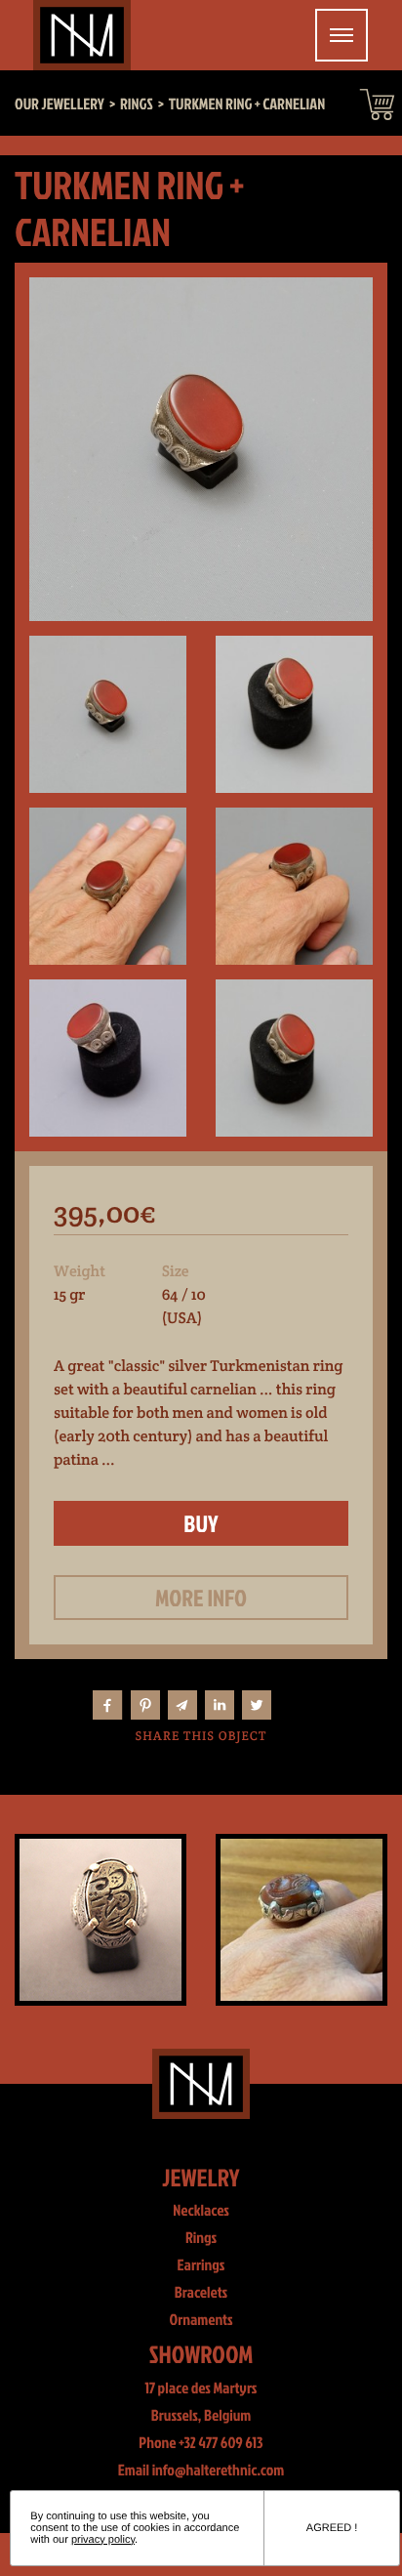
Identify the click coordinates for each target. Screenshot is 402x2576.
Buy (201, 1523)
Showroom (201, 2354)
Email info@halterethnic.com (201, 2471)
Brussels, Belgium (201, 2416)
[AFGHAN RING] (301, 1920)
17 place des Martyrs (201, 2389)
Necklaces (201, 2211)
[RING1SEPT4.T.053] (100, 1920)
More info (201, 1598)
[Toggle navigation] (342, 35)
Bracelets (201, 2293)
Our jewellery (60, 104)
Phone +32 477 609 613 (201, 2443)
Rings (201, 2238)
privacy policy (103, 2540)
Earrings (201, 2265)
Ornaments (201, 2320)
